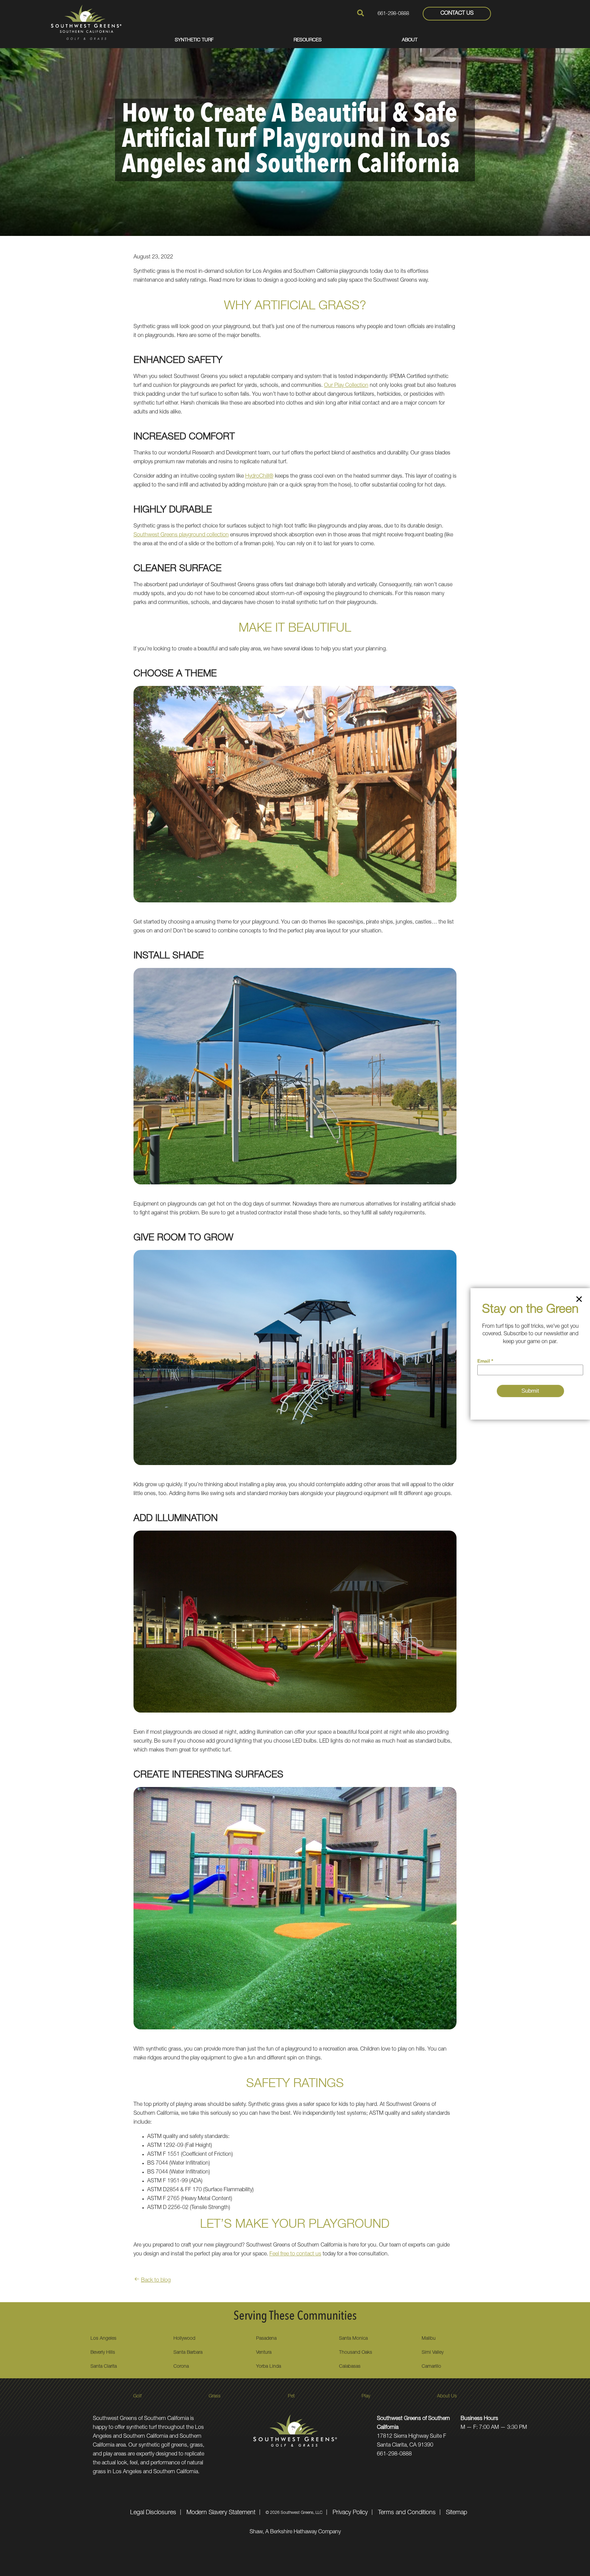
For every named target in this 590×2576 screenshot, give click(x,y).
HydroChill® (259, 477)
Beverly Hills (103, 2353)
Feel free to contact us (295, 2254)
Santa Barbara (188, 2353)
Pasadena (266, 2339)
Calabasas (350, 2367)
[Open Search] (361, 13)
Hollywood (184, 2339)
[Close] (579, 1300)
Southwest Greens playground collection (181, 535)
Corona (181, 2367)
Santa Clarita (104, 2367)
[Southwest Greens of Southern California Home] (86, 22)
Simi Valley (433, 2353)
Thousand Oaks (356, 2353)
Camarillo (431, 2367)
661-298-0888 (393, 14)
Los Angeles (103, 2339)
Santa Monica (353, 2339)
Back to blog (156, 2281)
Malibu (429, 2339)
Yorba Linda (269, 2367)
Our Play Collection (346, 386)
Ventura (264, 2353)
